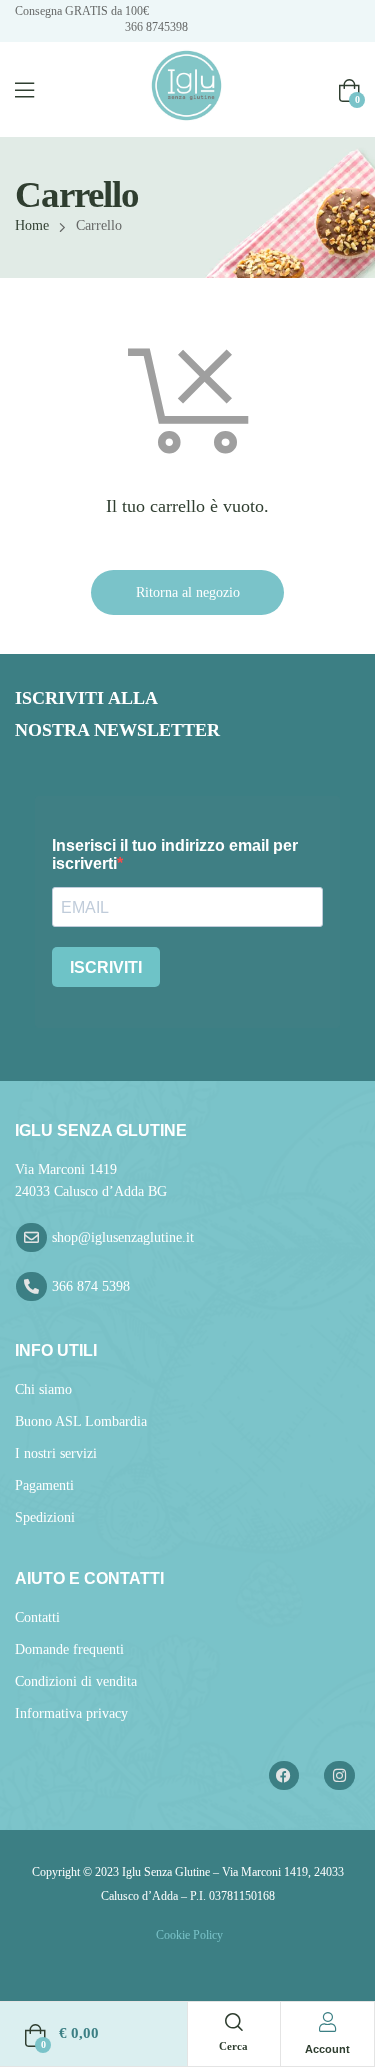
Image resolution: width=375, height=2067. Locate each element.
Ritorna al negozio (188, 592)
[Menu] (24, 90)
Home (32, 225)
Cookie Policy (188, 1935)
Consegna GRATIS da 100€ (82, 11)
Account (327, 2049)
